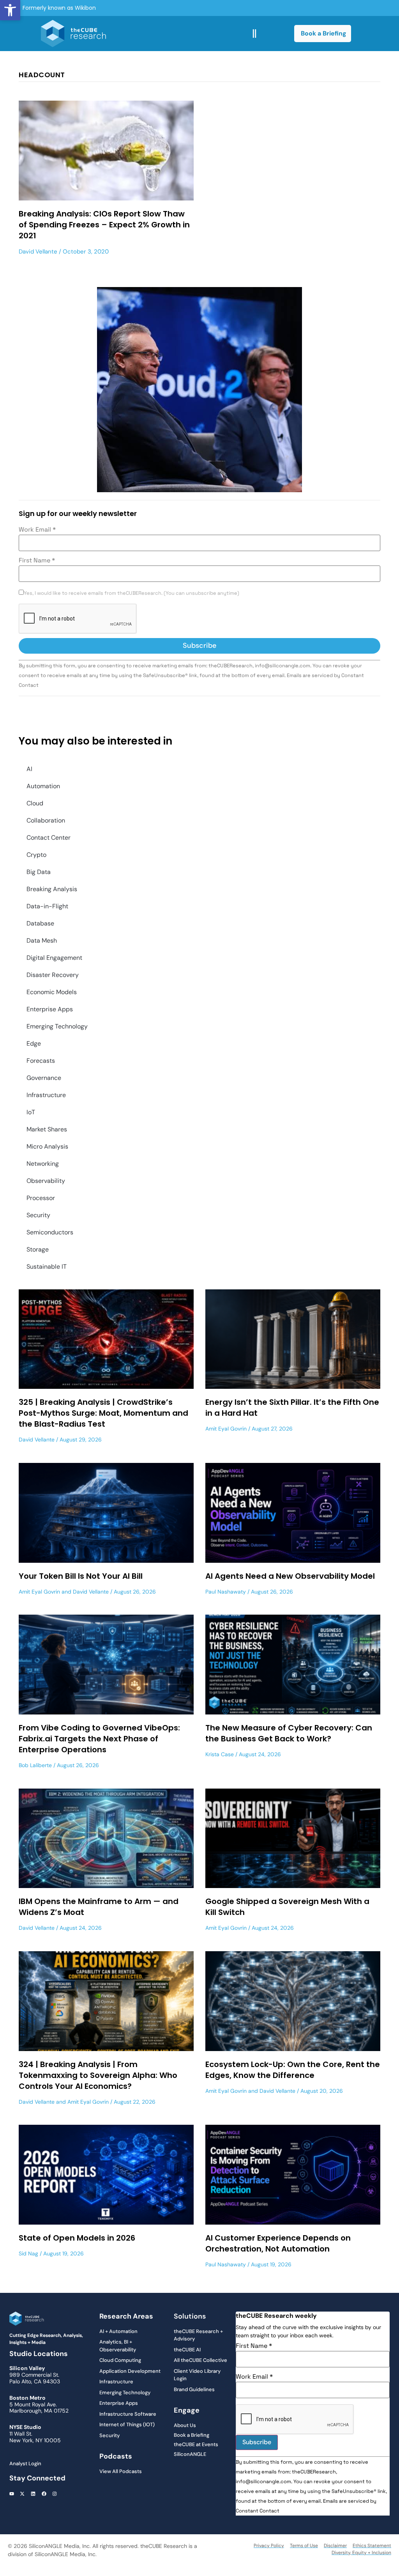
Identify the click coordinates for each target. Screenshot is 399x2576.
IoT (31, 1112)
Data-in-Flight (47, 906)
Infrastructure (46, 1095)
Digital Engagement (54, 958)
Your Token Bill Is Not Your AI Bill (81, 1576)
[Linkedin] (33, 2494)
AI (29, 769)
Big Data (39, 872)
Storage (38, 1249)
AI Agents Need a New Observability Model (290, 1576)
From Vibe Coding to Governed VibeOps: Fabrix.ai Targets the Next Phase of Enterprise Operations (99, 1739)
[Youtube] (12, 2494)
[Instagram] (55, 2494)
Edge (34, 1043)
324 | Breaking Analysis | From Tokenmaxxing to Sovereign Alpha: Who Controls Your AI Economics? (98, 2075)
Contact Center (49, 838)
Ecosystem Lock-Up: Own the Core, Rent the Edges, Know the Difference (293, 2070)
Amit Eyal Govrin (226, 1429)
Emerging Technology (57, 1026)
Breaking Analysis (52, 889)
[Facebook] (44, 2494)
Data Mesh (42, 941)
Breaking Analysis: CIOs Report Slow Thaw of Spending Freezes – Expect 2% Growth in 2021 (104, 225)
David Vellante (38, 252)
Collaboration (46, 820)
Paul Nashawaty (226, 1592)
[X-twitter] (23, 2494)
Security (38, 1215)
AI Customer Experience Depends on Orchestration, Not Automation (278, 2243)
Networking (43, 1164)
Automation (43, 786)
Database (40, 923)
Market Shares (47, 1129)
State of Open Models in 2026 (77, 2238)
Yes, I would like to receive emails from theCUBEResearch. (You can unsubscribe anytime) (132, 593)
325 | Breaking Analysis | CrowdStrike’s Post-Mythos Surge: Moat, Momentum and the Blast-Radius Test (103, 1413)
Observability (46, 1181)
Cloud (35, 803)
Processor (41, 1198)
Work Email (37, 530)
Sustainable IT (47, 1267)
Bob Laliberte (35, 1765)
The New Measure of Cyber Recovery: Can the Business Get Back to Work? (289, 1733)
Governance (44, 1078)
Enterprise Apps (50, 1009)
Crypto (36, 855)
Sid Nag (28, 2253)
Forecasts (41, 1061)
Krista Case (220, 1754)
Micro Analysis (47, 1146)
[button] (10, 10)
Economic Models (52, 992)
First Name (37, 560)
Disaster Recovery (53, 975)
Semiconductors (50, 1232)
